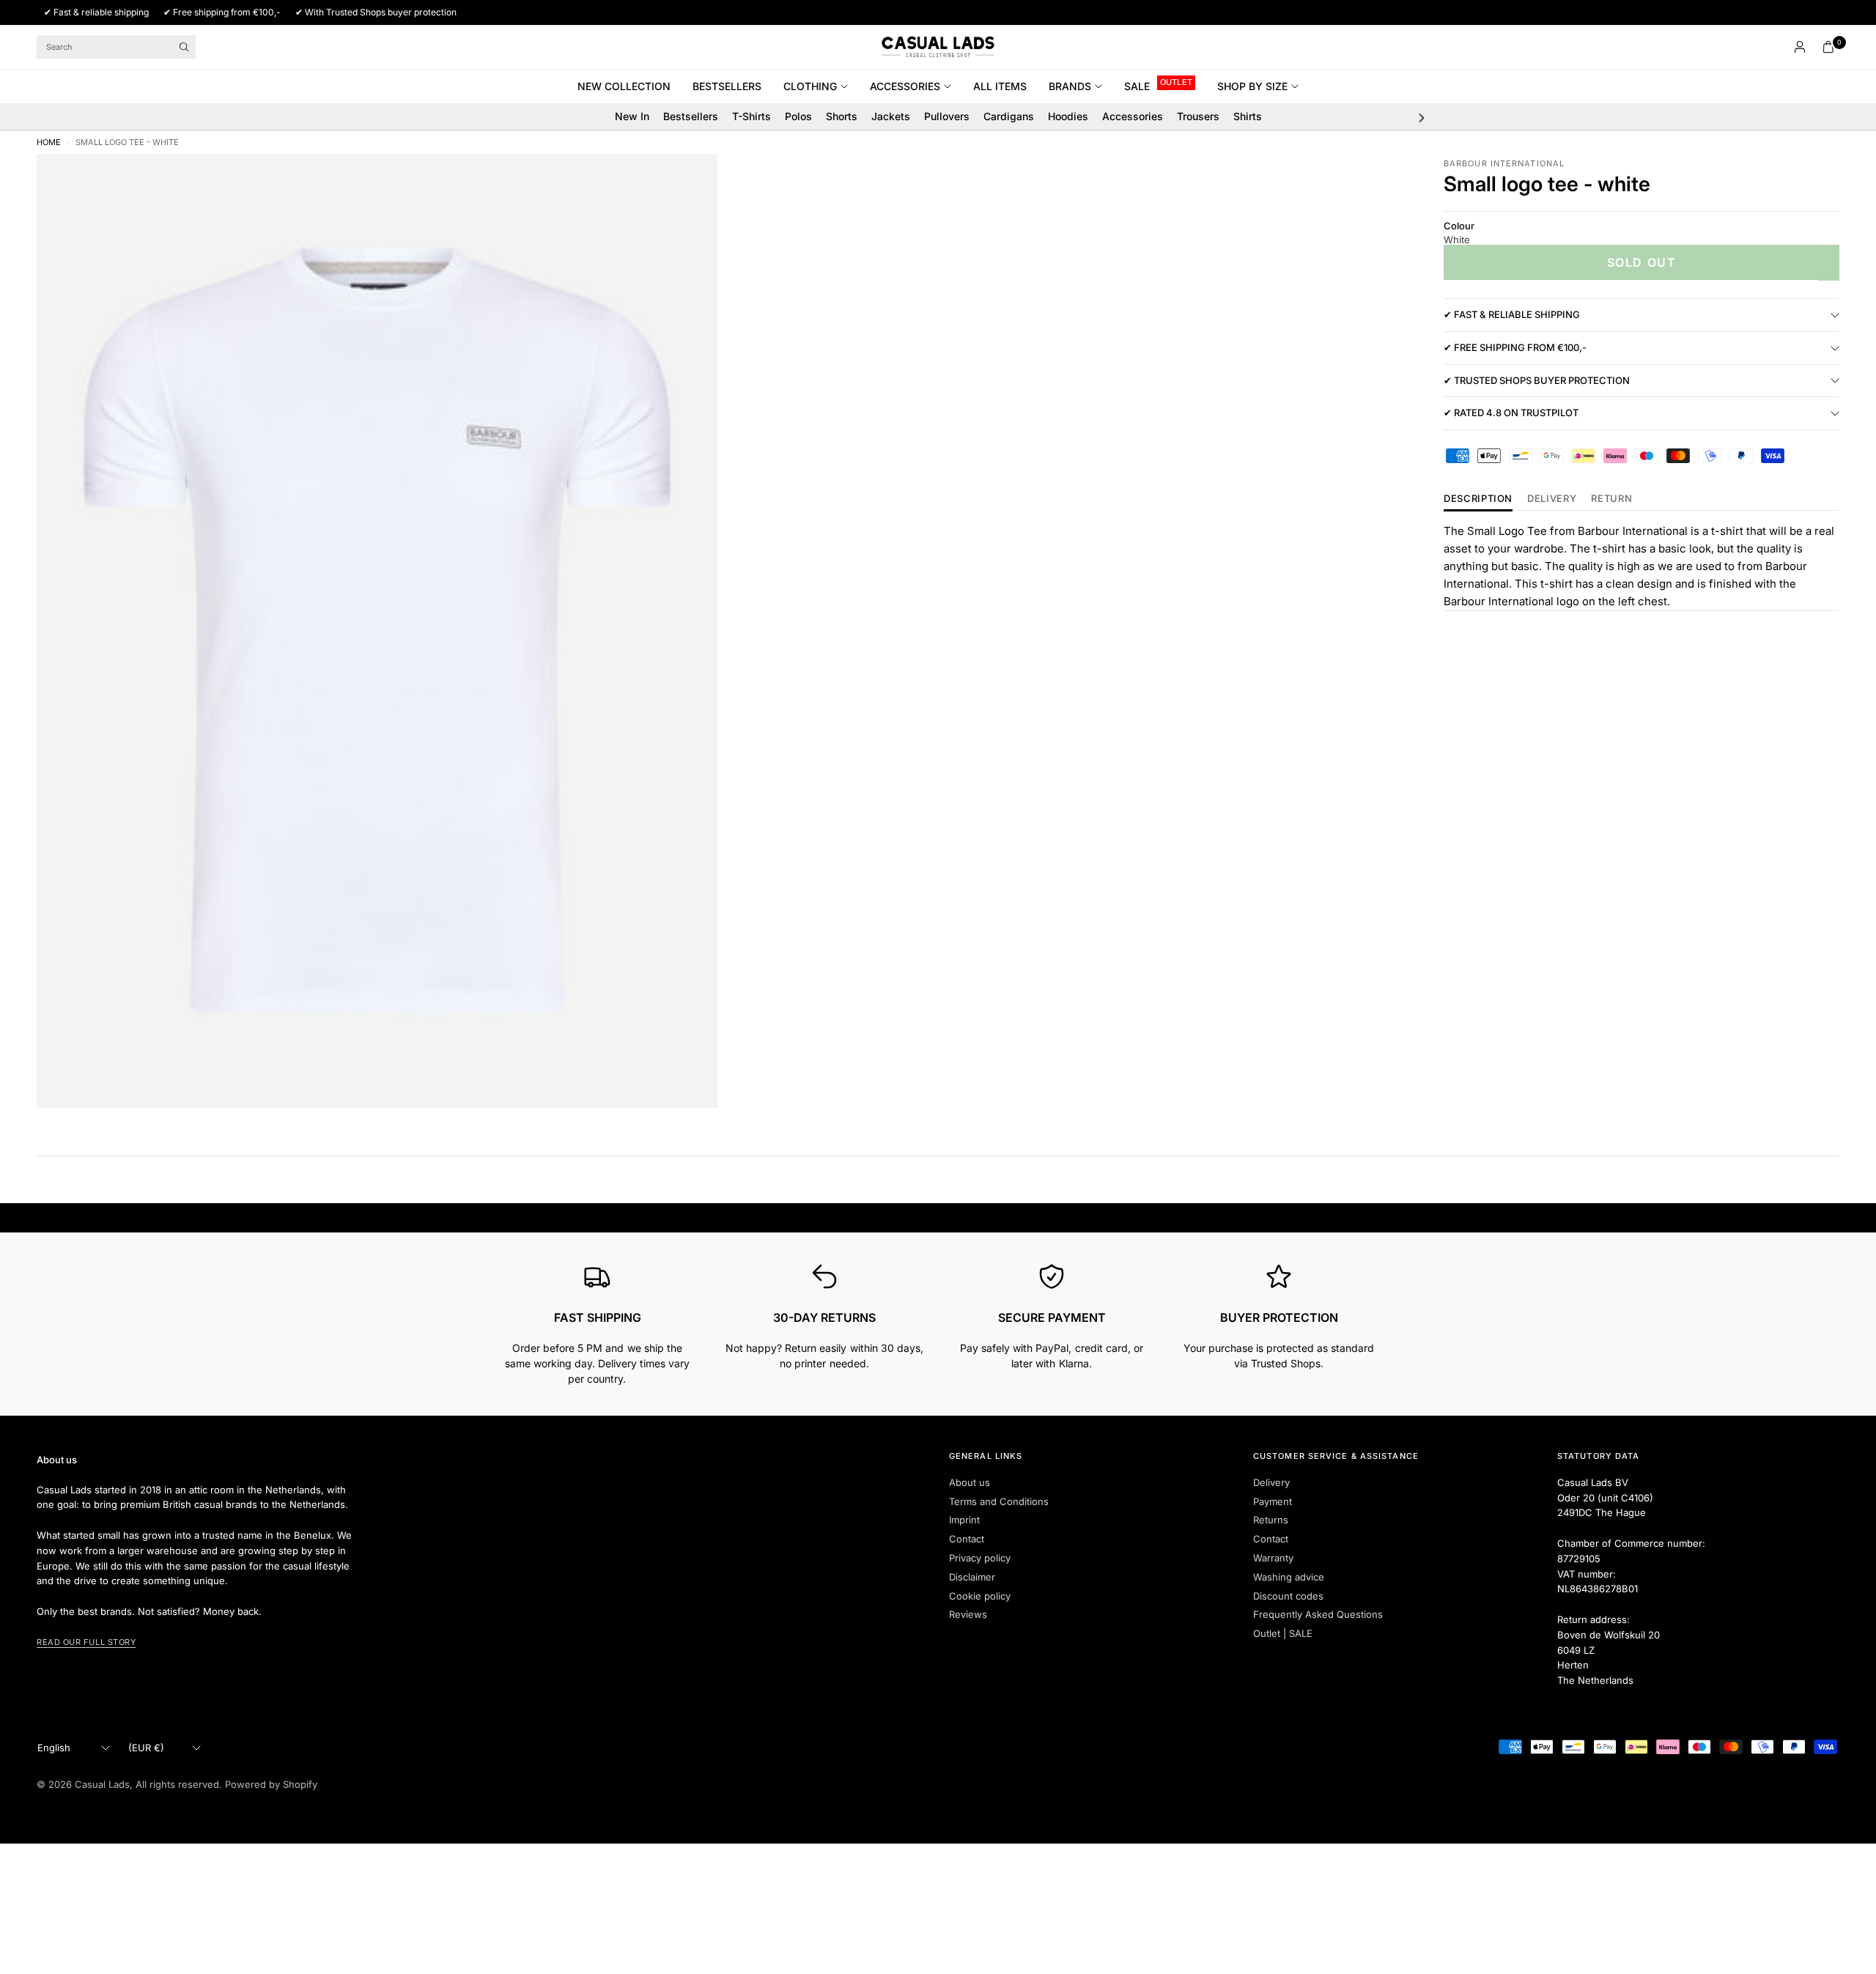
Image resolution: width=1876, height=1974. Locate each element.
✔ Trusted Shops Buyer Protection (1537, 380)
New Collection (624, 86)
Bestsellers (727, 86)
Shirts (1248, 116)
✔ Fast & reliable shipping (1512, 315)
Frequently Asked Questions (1318, 1614)
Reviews (968, 1614)
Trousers (1198, 116)
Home (49, 143)
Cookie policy (980, 1596)
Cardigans (1009, 116)
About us (970, 1482)
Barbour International (1504, 163)
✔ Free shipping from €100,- (1515, 348)
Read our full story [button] (86, 1642)
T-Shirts (751, 116)
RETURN (1611, 499)
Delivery (1552, 499)
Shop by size (1252, 86)
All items (1000, 86)
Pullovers (947, 116)
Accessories (905, 86)
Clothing (810, 86)
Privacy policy (980, 1558)
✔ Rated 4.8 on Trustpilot (1511, 413)
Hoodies (1068, 116)
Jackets (891, 116)
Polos (798, 116)
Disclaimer (972, 1577)
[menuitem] (629, 86)
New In (632, 116)
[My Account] (1800, 47)
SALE (1137, 86)
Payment (1273, 1501)
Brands (1070, 86)
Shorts (842, 116)
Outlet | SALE (1283, 1633)
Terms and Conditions (999, 1501)
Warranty (1273, 1558)
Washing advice (1289, 1577)
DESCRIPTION (1478, 499)
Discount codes (1288, 1596)
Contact (967, 1539)
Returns (1271, 1520)
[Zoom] (687, 185)
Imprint (964, 1520)
